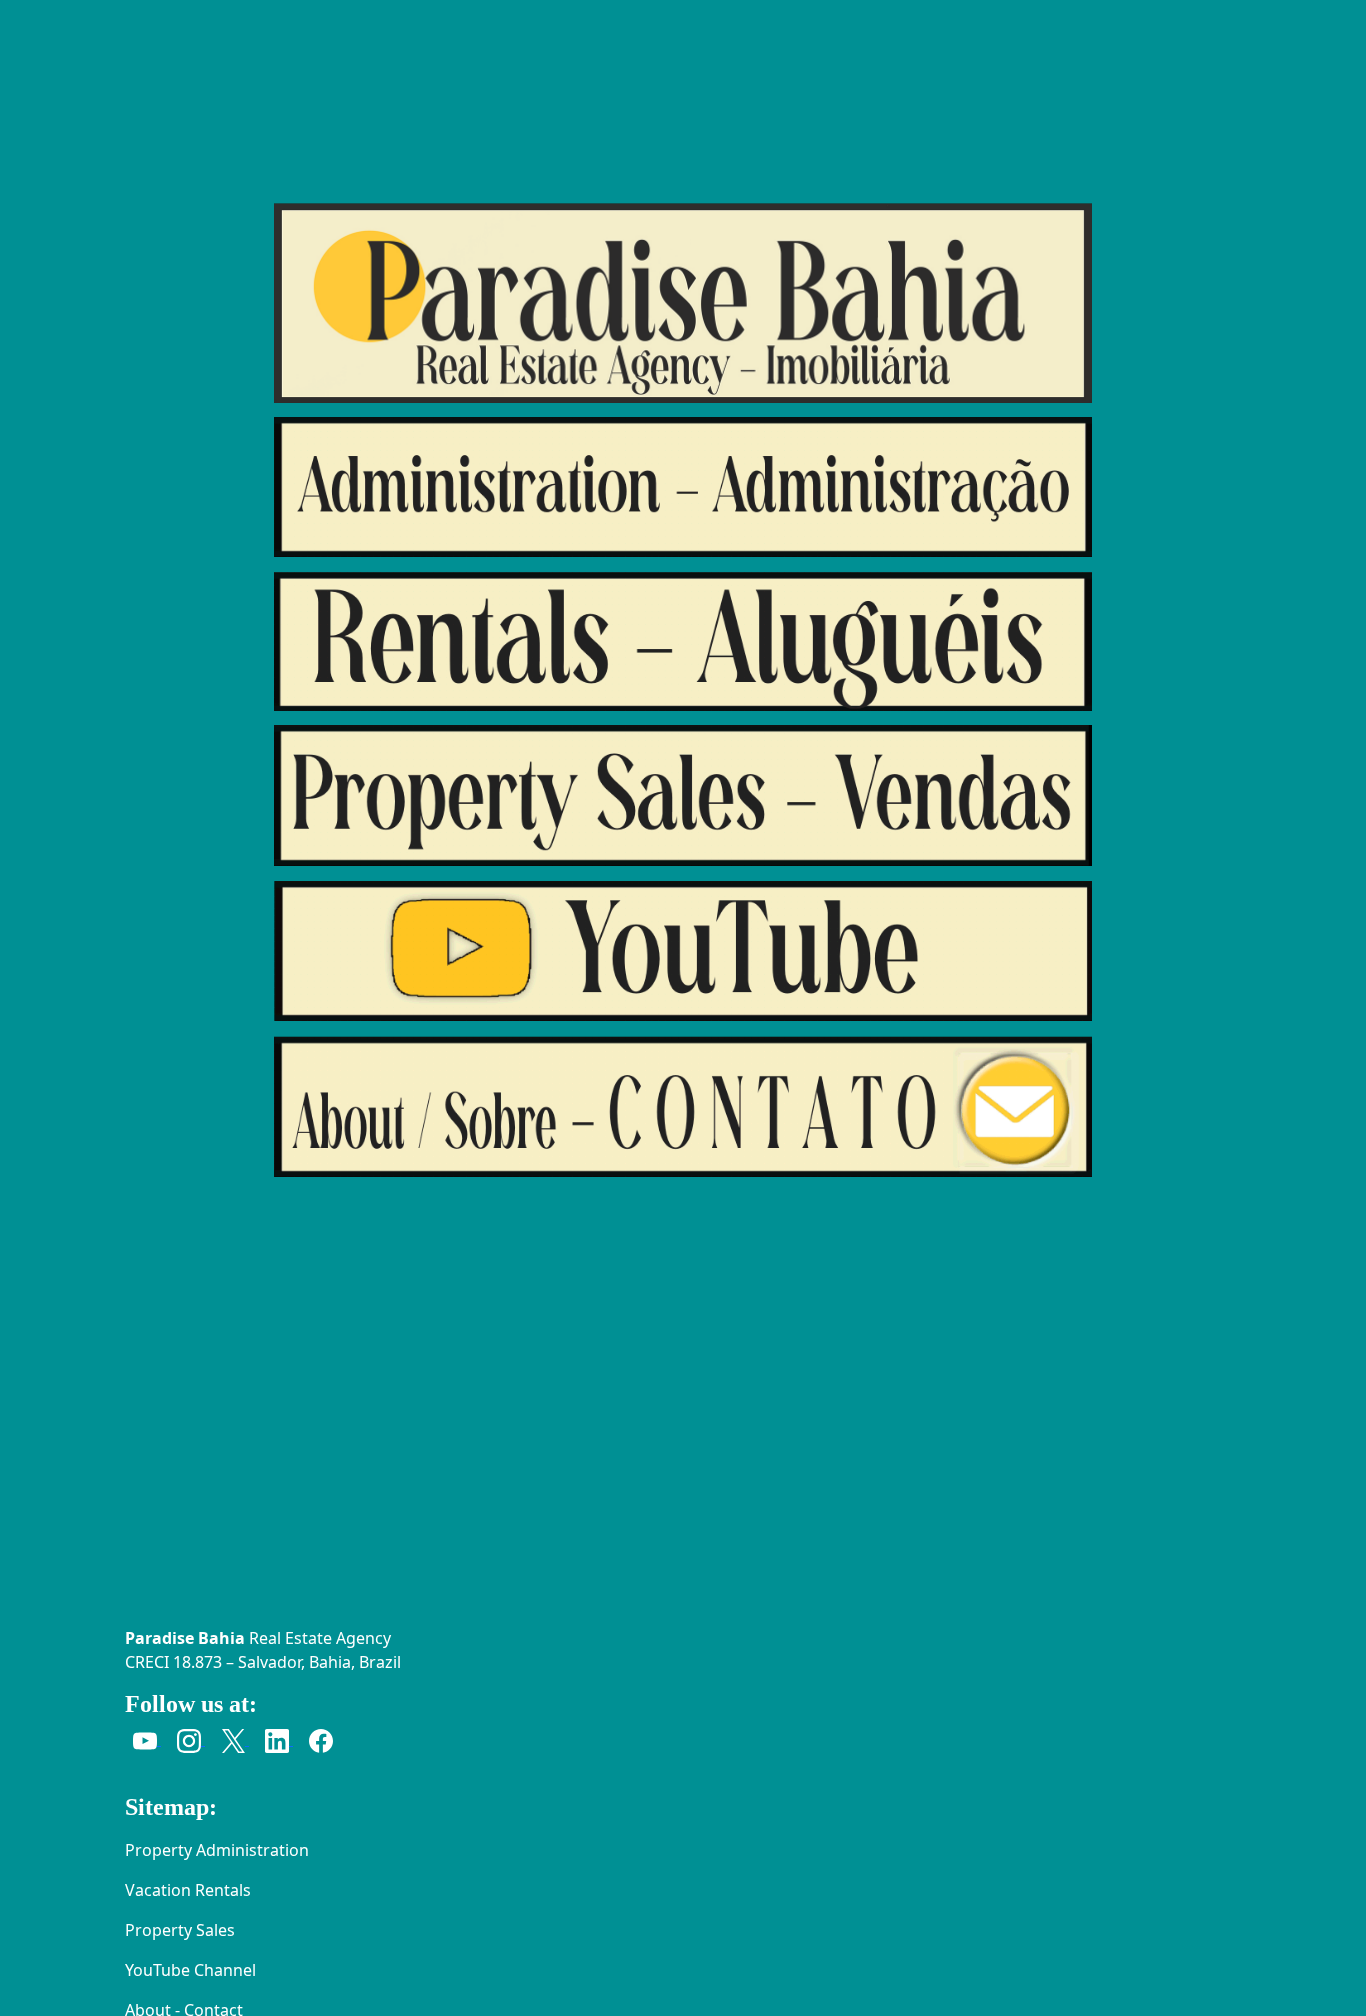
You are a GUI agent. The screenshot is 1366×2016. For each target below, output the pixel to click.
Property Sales (180, 1930)
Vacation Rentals (188, 1890)
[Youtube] (147, 1739)
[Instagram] (191, 1739)
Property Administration (217, 1850)
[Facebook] (321, 1739)
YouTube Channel (190, 1970)
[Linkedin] (279, 1739)
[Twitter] (235, 1739)
